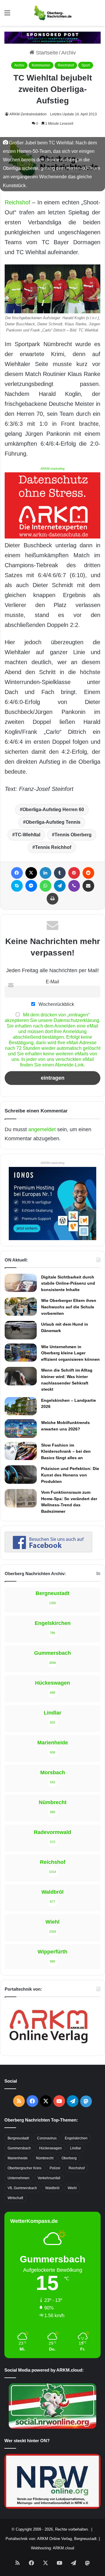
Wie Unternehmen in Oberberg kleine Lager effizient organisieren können (70, 1353)
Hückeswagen (50, 2148)
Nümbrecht (45, 2158)
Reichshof (66, 65)
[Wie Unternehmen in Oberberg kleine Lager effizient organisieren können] (21, 1353)
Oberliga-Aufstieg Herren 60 (53, 810)
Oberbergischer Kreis (24, 2168)
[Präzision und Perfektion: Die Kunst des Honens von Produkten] (21, 1474)
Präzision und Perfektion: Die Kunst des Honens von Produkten (70, 1475)
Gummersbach (19, 2148)
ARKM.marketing (52, 469)
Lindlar (76, 2148)
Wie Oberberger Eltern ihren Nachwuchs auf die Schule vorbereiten (69, 1307)
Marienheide (18, 2158)
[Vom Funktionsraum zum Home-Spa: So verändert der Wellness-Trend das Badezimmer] (21, 1498)
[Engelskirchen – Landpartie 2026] (21, 1406)
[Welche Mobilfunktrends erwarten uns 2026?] (21, 1428)
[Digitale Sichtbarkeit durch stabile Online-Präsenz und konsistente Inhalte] (21, 1283)
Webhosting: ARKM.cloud (52, 2548)
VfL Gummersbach (22, 2188)
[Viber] (74, 886)
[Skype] (17, 886)
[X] (31, 873)
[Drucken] (52, 899)
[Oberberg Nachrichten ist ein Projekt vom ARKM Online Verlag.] (48, 2047)
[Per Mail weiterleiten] (88, 886)
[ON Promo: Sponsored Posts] (52, 37)
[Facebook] (17, 873)
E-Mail (52, 982)
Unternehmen (19, 2178)
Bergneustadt (18, 2138)
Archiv (69, 53)
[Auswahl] (7, 15)
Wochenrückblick (56, 1004)
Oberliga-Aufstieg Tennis (53, 822)
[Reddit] (88, 873)
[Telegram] (60, 886)
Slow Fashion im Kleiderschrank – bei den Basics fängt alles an (66, 1451)
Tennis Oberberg (73, 835)
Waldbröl (52, 2188)
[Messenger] (31, 886)
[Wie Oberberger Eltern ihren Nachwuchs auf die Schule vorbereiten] (21, 1306)
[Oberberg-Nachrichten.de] (52, 13)
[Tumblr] (60, 873)
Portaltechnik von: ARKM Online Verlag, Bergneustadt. (52, 2539)
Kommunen (41, 65)
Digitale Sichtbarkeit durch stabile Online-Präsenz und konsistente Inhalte (68, 1283)
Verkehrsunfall (49, 2178)
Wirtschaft (15, 2198)
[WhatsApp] (45, 886)
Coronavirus (47, 2138)
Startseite (46, 53)
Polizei (55, 2168)
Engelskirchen (76, 2138)
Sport (86, 65)
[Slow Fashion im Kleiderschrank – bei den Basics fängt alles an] (21, 1451)
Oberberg (69, 2158)
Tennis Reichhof (53, 847)
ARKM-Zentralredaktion (28, 114)
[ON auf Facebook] (48, 1551)
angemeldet (42, 1129)
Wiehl (72, 2188)
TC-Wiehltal (28, 835)
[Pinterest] (74, 873)
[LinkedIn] (45, 873)
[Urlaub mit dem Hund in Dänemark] (21, 1330)
